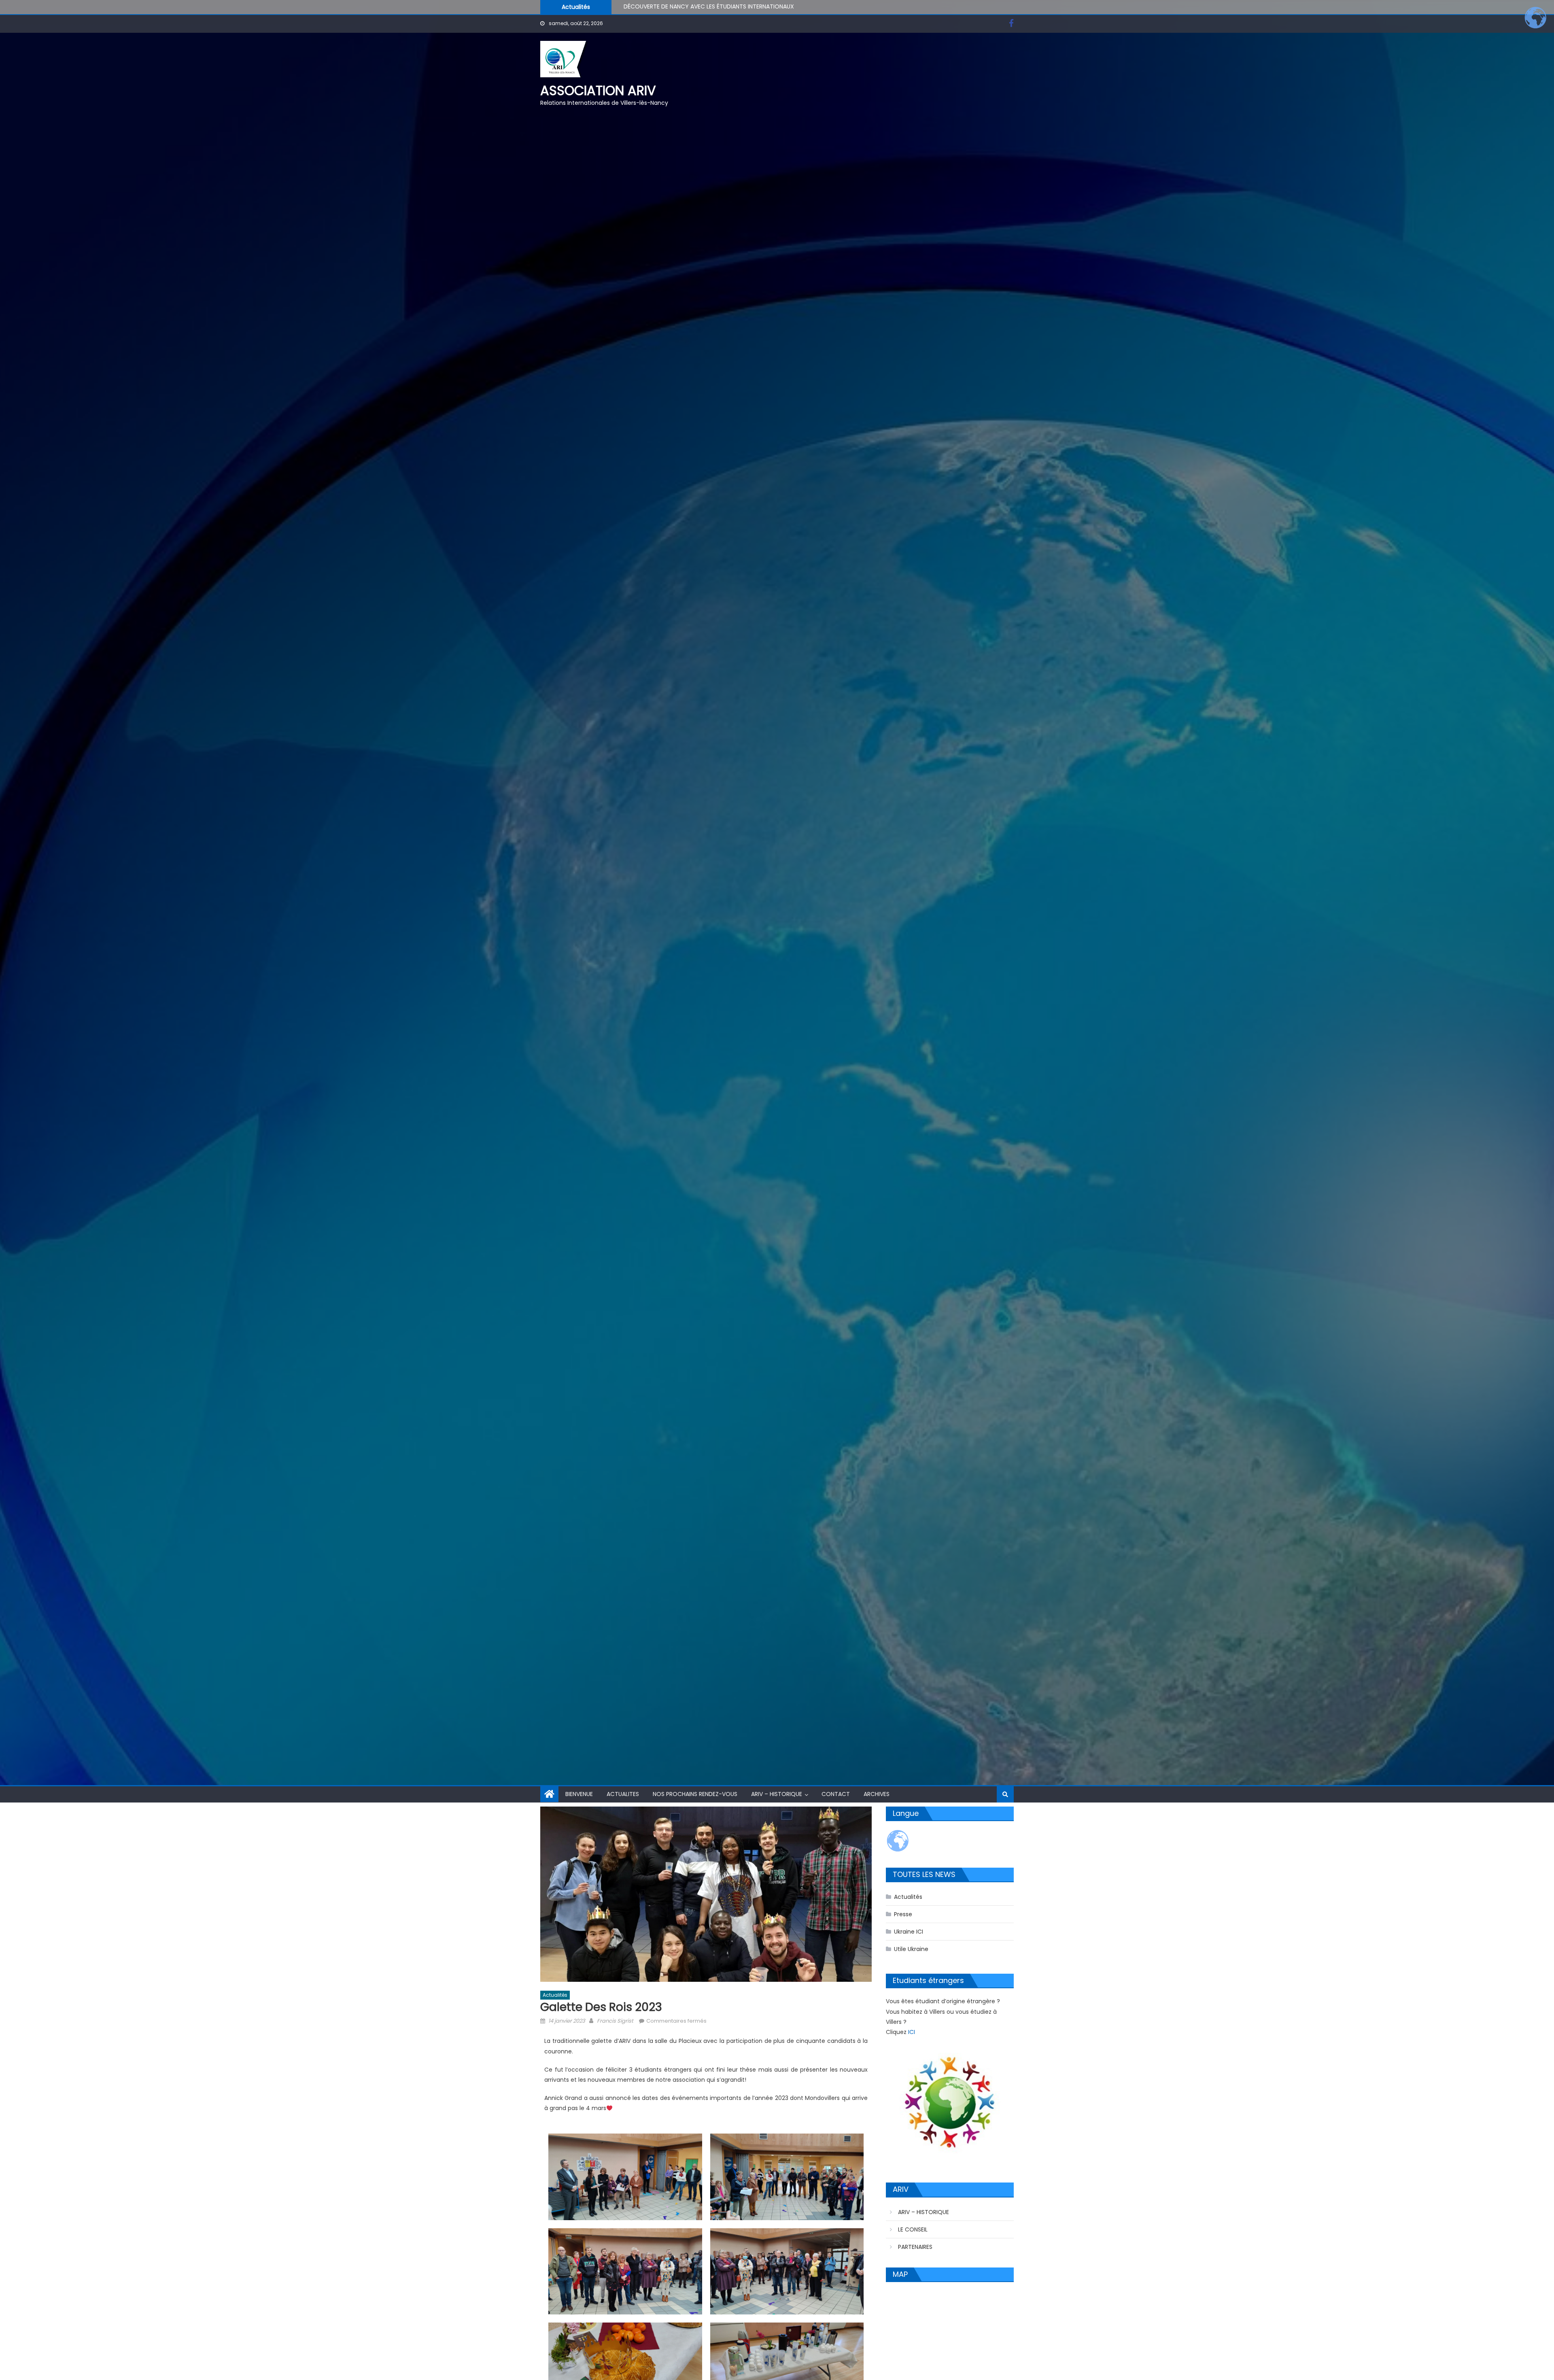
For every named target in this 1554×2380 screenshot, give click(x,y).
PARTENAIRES (915, 2247)
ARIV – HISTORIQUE (777, 1794)
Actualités (555, 1995)
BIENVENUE (579, 1794)
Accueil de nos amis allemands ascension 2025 (690, 6)
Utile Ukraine (911, 1949)
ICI (912, 2032)
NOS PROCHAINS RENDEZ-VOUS (695, 1794)
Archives (877, 1794)
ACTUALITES (623, 1794)
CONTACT (836, 1794)
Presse (903, 1914)
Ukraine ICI (909, 1932)
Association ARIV (598, 90)
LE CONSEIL (913, 2229)
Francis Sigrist (615, 2021)
